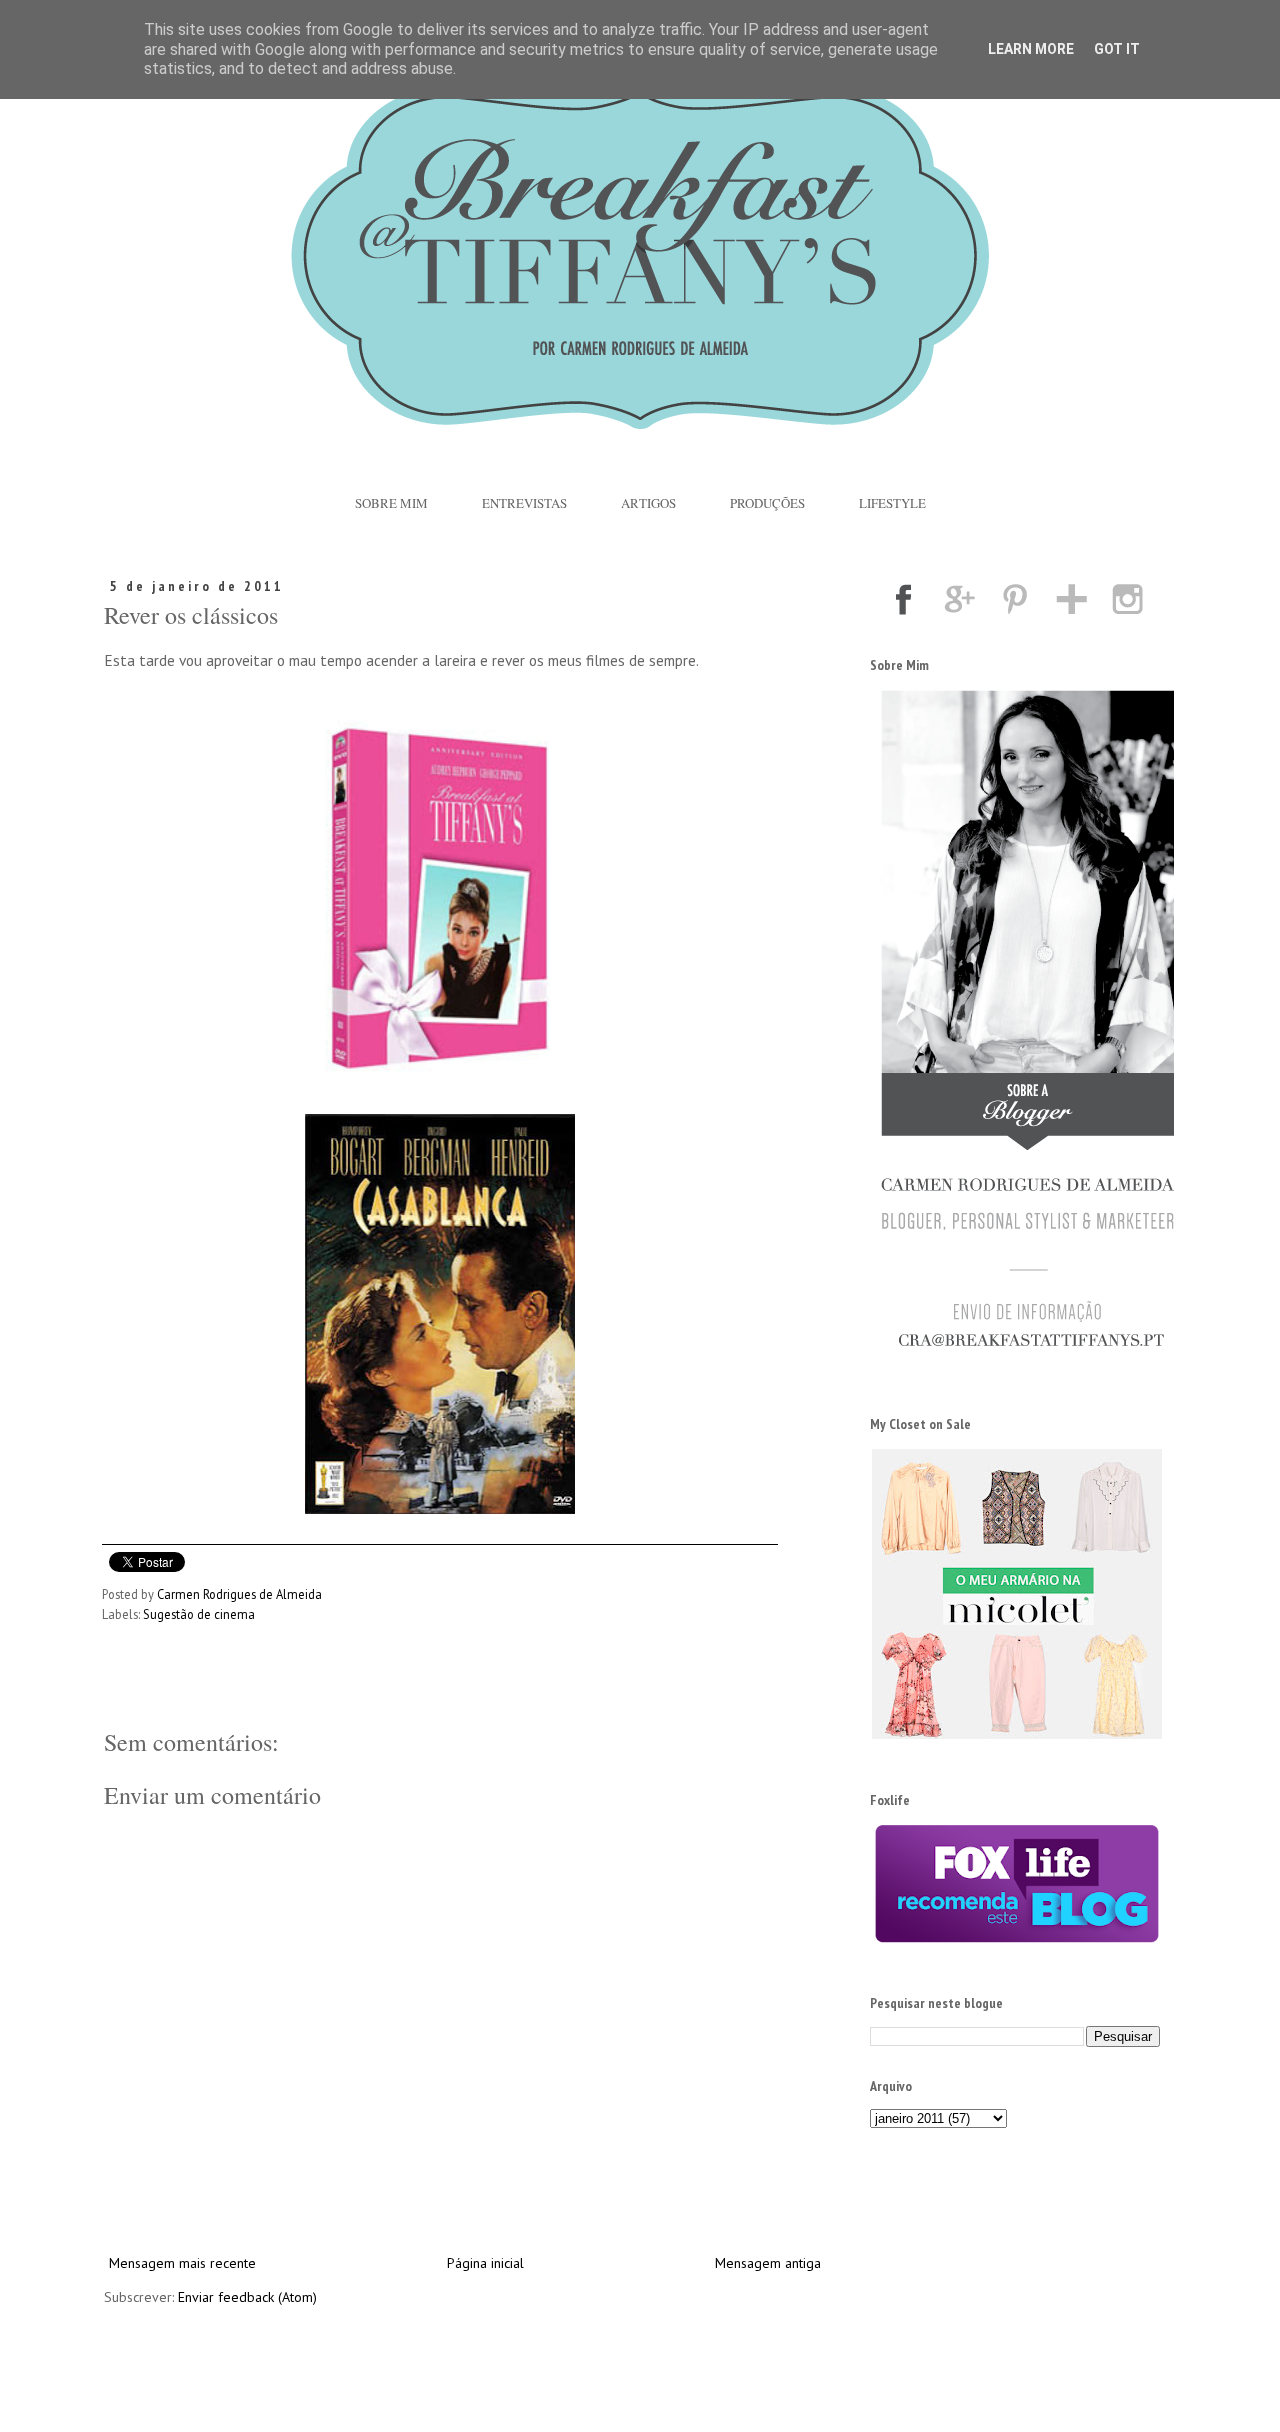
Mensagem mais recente (182, 2263)
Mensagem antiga (768, 2263)
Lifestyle (892, 503)
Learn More (1031, 49)
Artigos (648, 503)
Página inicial (485, 2263)
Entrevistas (524, 503)
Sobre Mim (391, 503)
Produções (767, 503)
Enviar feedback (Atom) (247, 2297)
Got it (1117, 49)
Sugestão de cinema (199, 1614)
